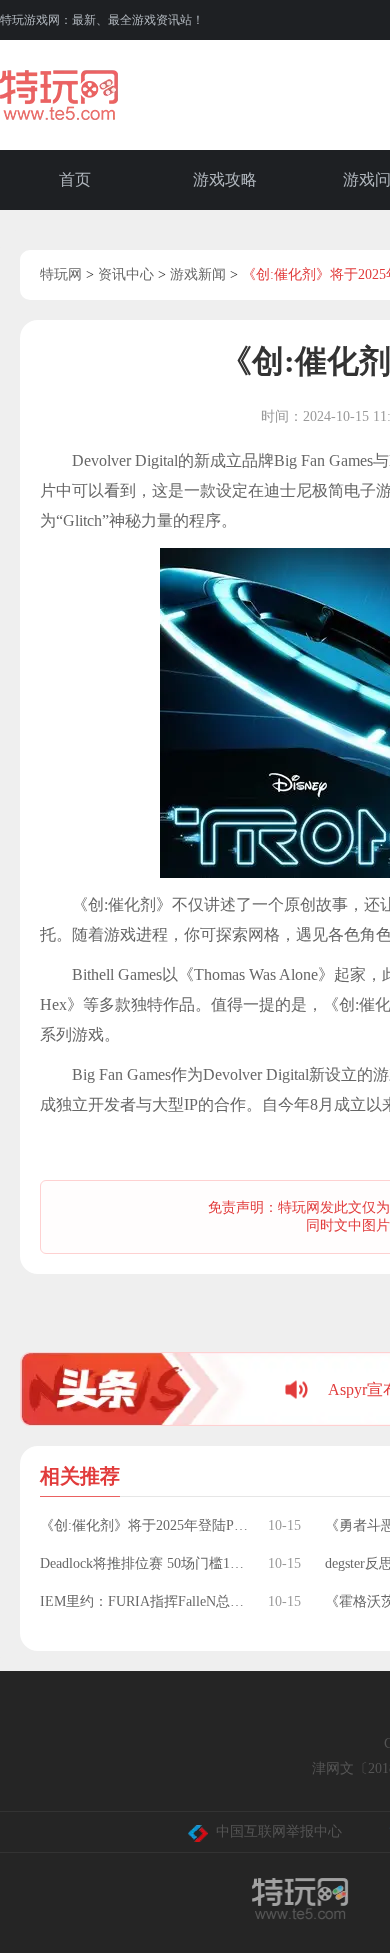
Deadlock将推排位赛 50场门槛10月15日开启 (144, 1563)
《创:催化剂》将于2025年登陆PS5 (144, 1525)
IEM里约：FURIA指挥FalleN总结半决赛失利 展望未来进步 (144, 1601)
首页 (75, 179)
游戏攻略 (225, 179)
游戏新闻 (198, 274)
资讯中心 (126, 274)
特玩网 (61, 274)
